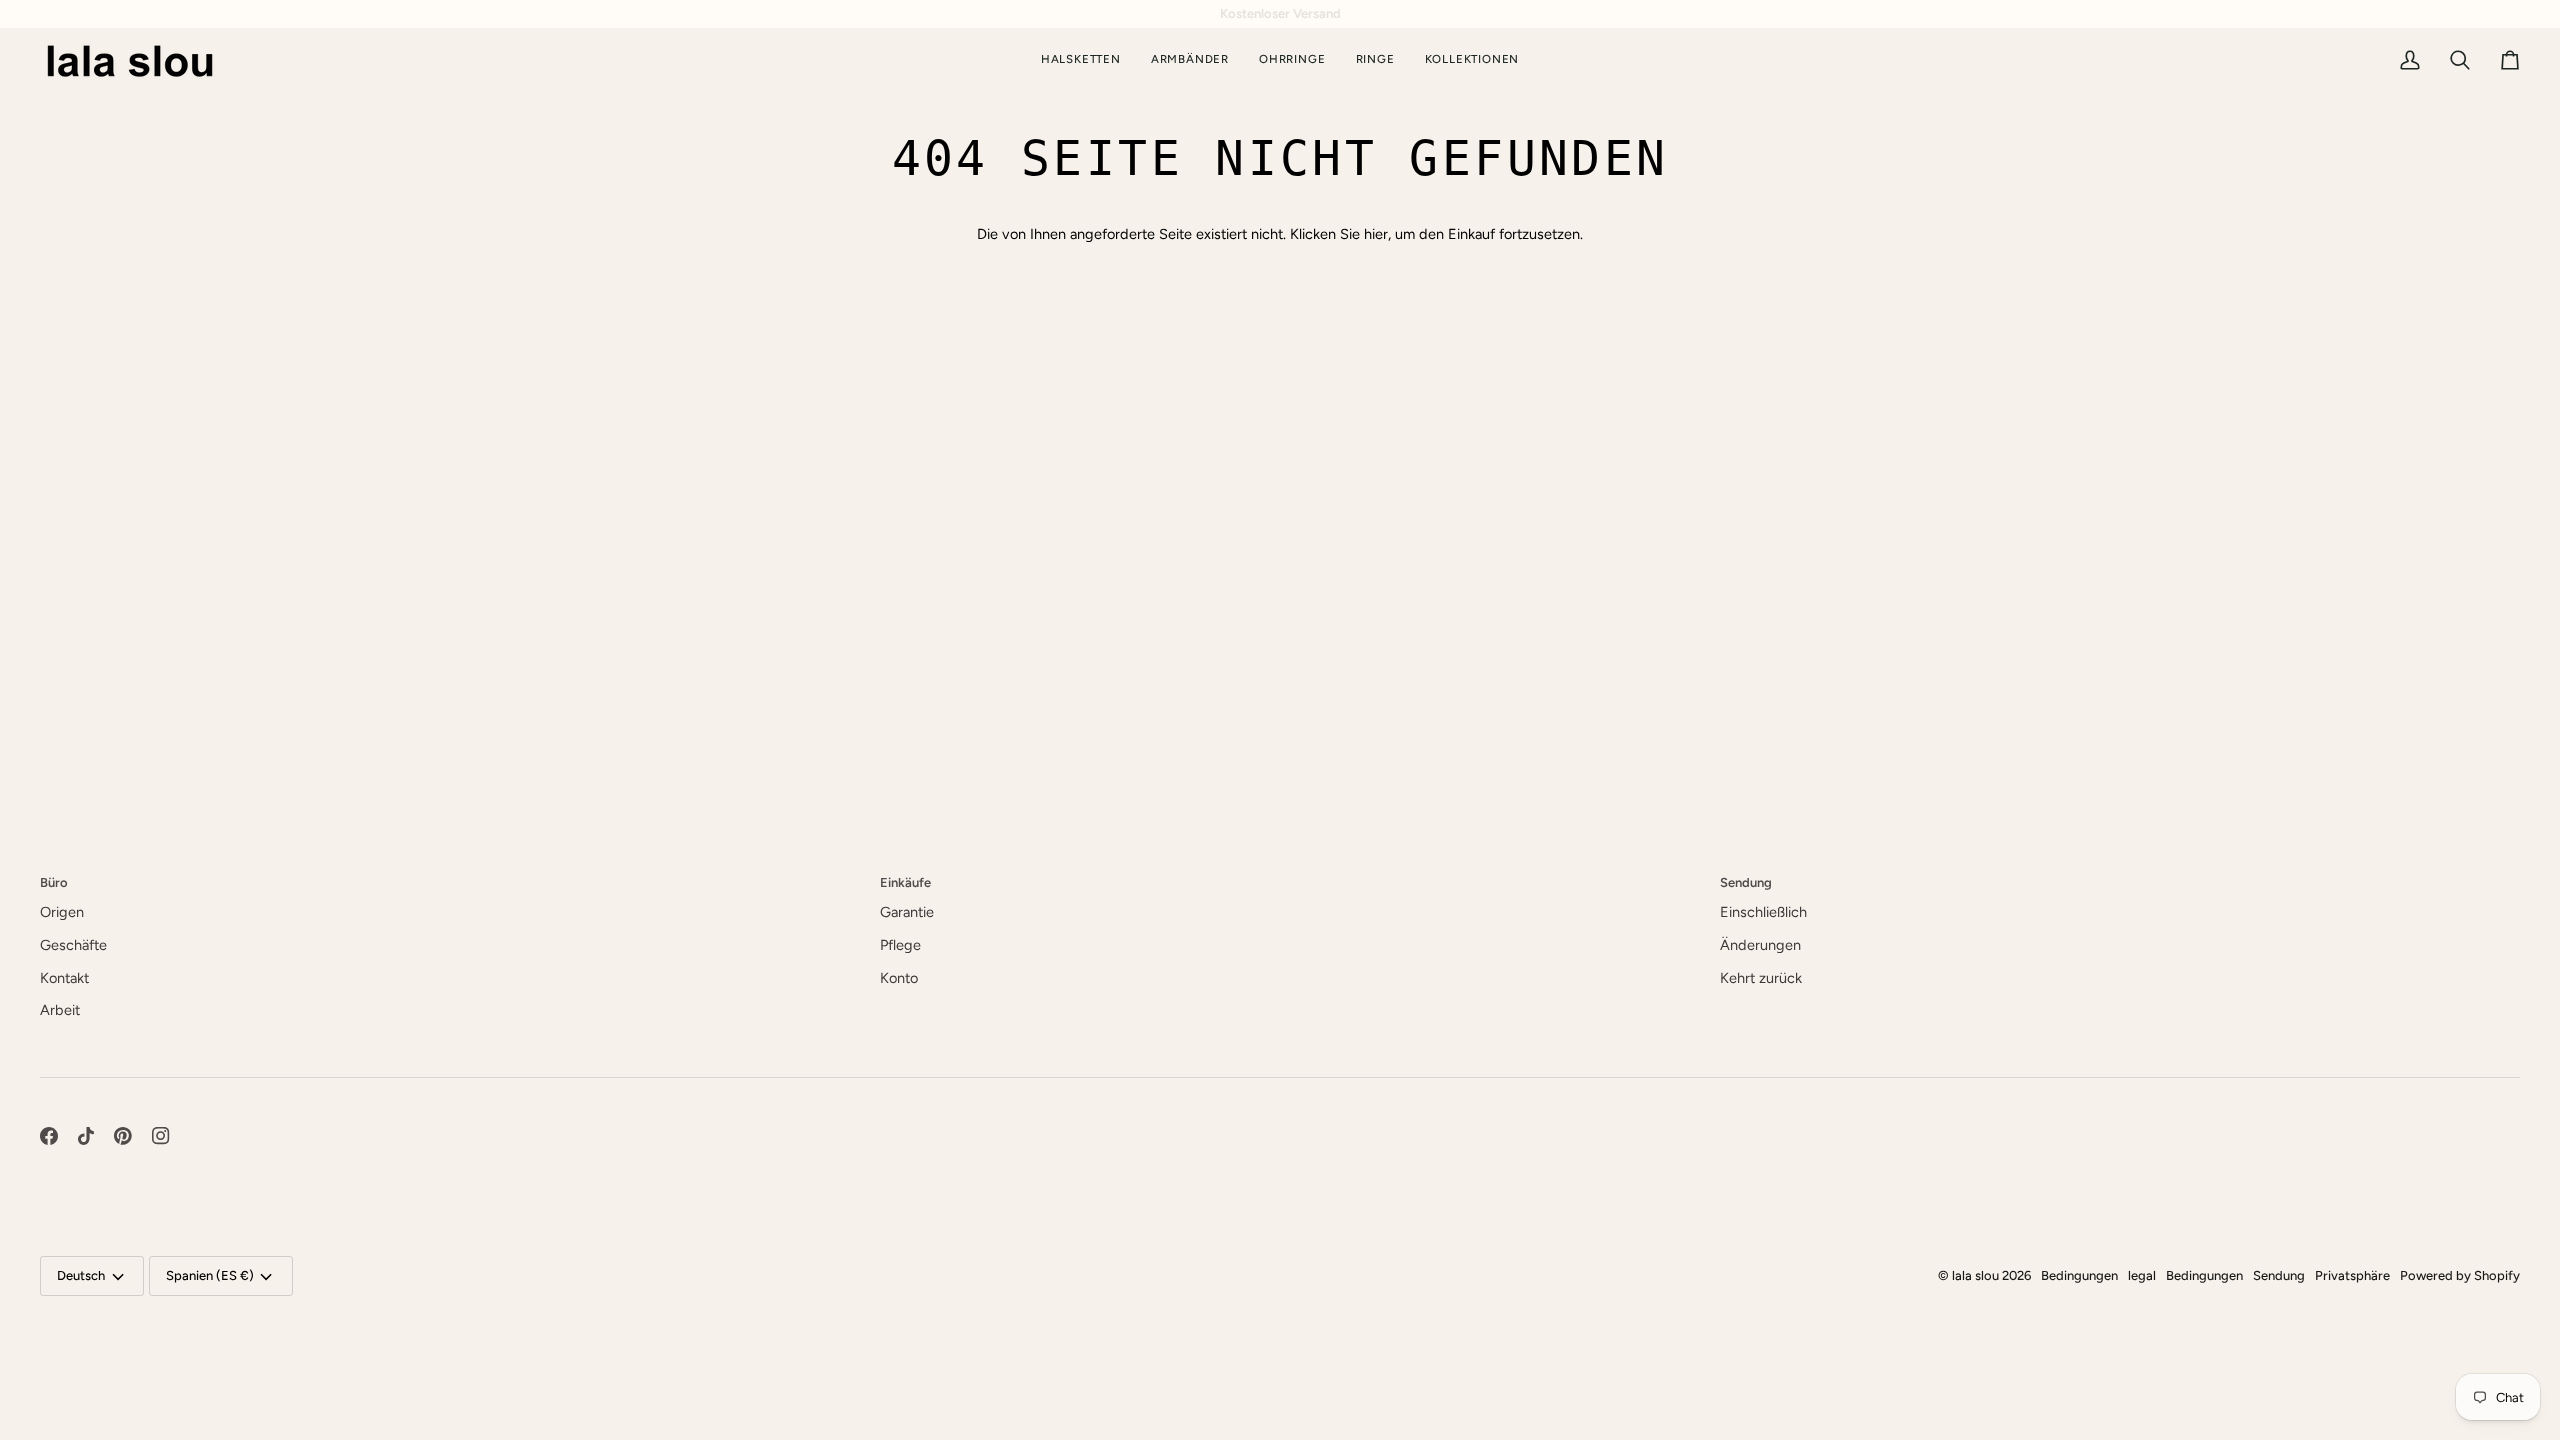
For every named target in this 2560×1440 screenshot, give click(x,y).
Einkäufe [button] (905, 882)
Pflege (900, 945)
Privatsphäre (2352, 1275)
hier (1376, 234)
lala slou (1975, 1275)
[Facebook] (49, 1136)
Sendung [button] (1746, 882)
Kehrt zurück (1761, 978)
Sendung (2279, 1275)
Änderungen (1760, 945)
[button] (1472, 60)
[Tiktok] (86, 1136)
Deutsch (81, 1275)
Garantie (907, 912)
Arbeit (60, 1010)
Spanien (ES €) (210, 1275)
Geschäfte (73, 945)
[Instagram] (161, 1136)
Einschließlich (1763, 912)
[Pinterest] (123, 1136)
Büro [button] (54, 882)
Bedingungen (2079, 1275)
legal (2142, 1275)
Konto (899, 978)
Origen (62, 912)
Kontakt (64, 978)
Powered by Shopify (2460, 1275)
